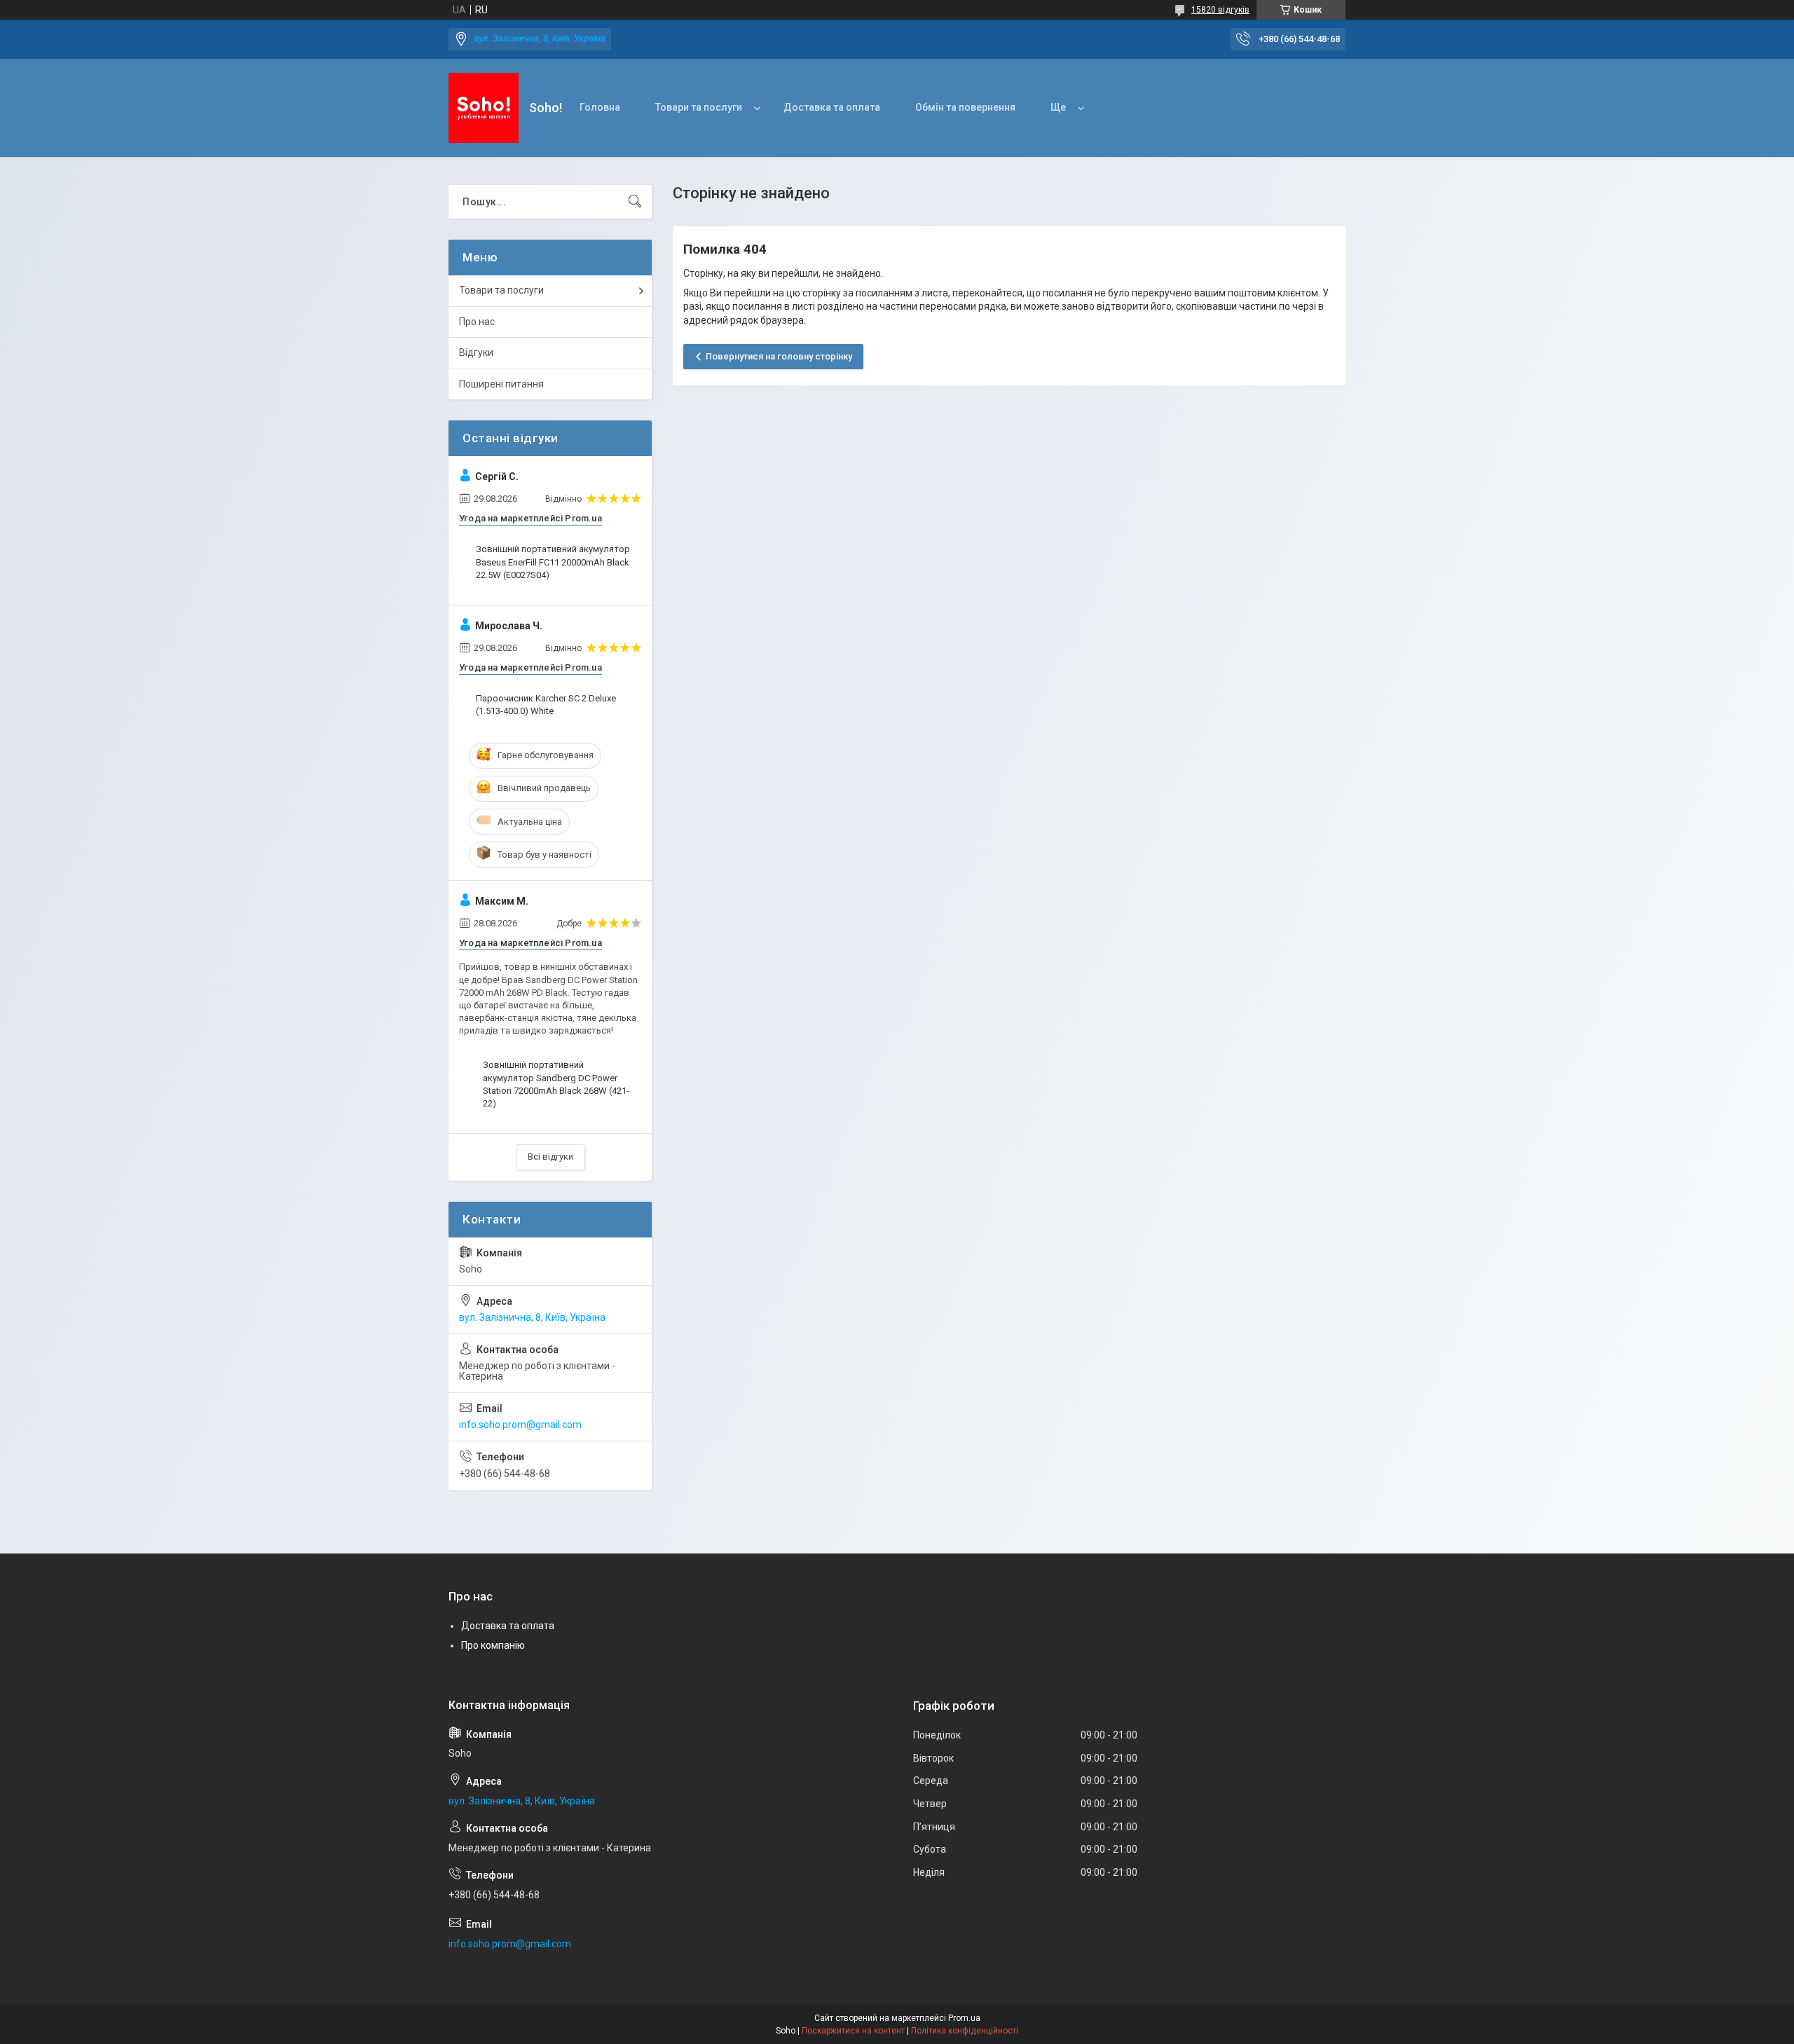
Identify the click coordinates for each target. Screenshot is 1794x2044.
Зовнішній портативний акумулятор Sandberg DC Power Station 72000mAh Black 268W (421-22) (556, 1084)
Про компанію (493, 1645)
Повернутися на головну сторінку (779, 356)
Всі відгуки (550, 1157)
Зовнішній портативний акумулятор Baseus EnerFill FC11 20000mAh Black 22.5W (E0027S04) (553, 562)
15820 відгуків (1220, 10)
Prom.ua (964, 2018)
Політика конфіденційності (965, 2031)
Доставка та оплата (832, 107)
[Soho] (484, 108)
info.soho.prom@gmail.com (520, 1425)
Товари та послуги (699, 107)
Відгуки (476, 352)
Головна (600, 107)
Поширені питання (501, 384)
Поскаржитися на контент (853, 2031)
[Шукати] (635, 202)
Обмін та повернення (965, 107)
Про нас (477, 322)
